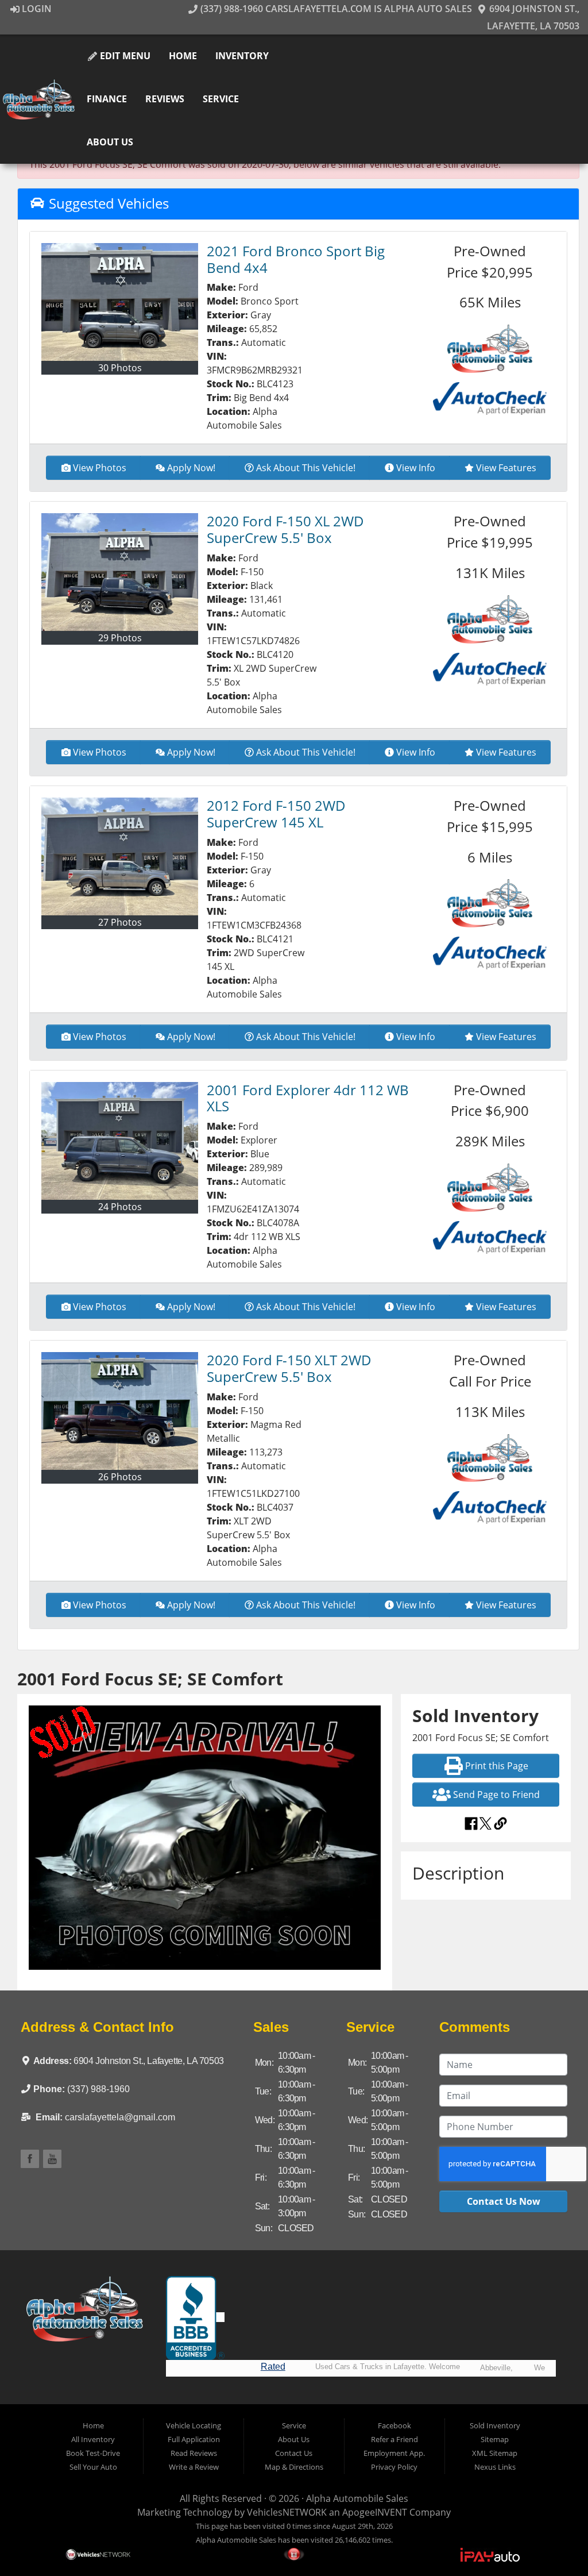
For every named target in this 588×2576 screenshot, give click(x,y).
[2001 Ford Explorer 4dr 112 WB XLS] (120, 1141)
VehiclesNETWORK (287, 2512)
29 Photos (120, 638)
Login (36, 9)
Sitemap (495, 2439)
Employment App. (394, 2453)
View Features (506, 468)
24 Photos (120, 1207)
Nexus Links (495, 2467)
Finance (107, 99)
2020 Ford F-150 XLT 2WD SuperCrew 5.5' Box (289, 1368)
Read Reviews (194, 2453)
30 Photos (120, 368)
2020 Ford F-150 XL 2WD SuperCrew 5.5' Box (285, 529)
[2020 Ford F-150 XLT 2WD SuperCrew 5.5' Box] (120, 1411)
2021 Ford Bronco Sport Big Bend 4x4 (296, 259)
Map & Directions (294, 2467)
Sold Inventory (495, 2425)
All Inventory (93, 2439)
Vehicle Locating (194, 2425)
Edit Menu (124, 56)
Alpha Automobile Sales (357, 2498)
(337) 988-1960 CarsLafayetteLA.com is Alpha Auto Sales (335, 9)
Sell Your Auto (93, 2467)
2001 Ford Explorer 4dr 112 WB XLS (308, 1098)
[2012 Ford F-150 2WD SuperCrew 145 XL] (120, 856)
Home (183, 56)
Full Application (194, 2439)
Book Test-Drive (93, 2453)
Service (221, 99)
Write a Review (194, 2467)
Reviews (165, 99)
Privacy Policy (394, 2467)
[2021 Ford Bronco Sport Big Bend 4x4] (120, 302)
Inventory (242, 56)
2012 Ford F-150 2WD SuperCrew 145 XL (276, 814)
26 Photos (120, 1477)
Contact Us (294, 2453)
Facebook (394, 2425)
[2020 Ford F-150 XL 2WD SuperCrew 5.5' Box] (120, 572)
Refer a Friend (394, 2439)
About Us (110, 142)
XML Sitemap (495, 2453)
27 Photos (120, 922)
